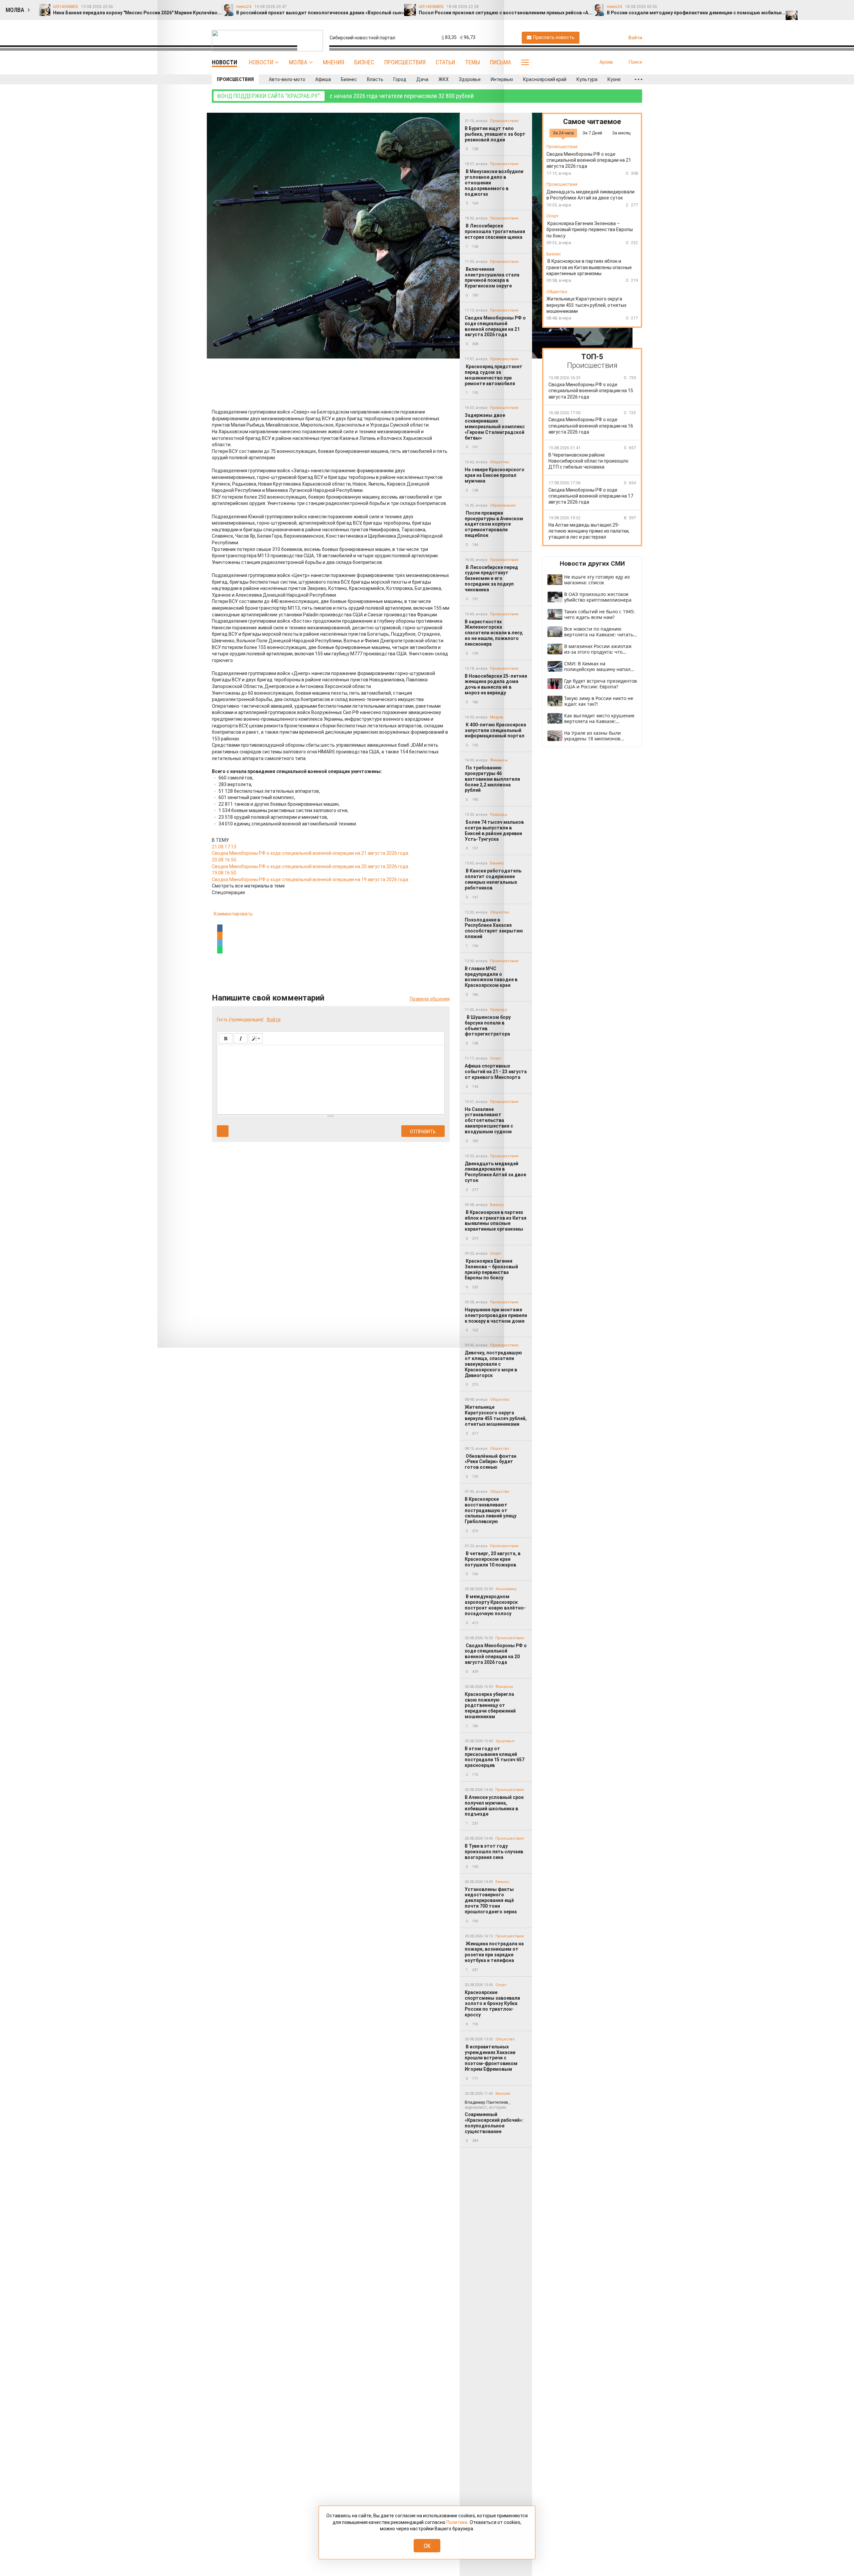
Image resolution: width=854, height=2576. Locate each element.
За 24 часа (563, 133)
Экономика (506, 1589)
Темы (473, 62)
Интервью (502, 79)
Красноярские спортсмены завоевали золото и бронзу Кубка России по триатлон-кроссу (492, 2004)
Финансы (504, 1687)
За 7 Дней (592, 133)
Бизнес (364, 62)
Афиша (323, 79)
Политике (457, 2522)
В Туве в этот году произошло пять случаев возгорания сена (494, 1852)
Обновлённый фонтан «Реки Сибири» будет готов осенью (491, 1462)
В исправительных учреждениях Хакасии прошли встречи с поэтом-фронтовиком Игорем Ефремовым (491, 2058)
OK (427, 2546)
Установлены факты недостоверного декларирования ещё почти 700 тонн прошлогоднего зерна (491, 1900)
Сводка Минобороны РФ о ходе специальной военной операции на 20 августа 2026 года (496, 1654)
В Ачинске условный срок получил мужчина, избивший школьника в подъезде (494, 1806)
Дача (422, 79)
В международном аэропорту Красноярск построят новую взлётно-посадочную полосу (495, 1605)
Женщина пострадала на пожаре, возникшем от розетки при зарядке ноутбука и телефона (494, 1952)
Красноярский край (545, 79)
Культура (587, 79)
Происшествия (405, 62)
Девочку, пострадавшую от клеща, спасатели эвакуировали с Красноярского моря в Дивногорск (493, 1364)
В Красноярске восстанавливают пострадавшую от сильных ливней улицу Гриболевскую (491, 1510)
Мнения (334, 62)
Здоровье (470, 79)
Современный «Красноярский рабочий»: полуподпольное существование (494, 2117)
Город (400, 79)
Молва (298, 62)
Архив (606, 62)
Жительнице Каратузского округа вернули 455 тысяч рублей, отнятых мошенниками (496, 1415)
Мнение (503, 2094)
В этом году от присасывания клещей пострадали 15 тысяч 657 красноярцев (495, 1757)
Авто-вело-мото (287, 79)
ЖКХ (444, 79)
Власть (375, 79)
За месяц (621, 133)
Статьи (445, 62)
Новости (261, 62)
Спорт (501, 1985)
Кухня (614, 79)
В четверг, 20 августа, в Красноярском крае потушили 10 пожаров (493, 1559)
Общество (500, 1400)
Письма (501, 62)
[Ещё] (638, 79)
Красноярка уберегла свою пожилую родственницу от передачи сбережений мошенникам (490, 1705)
